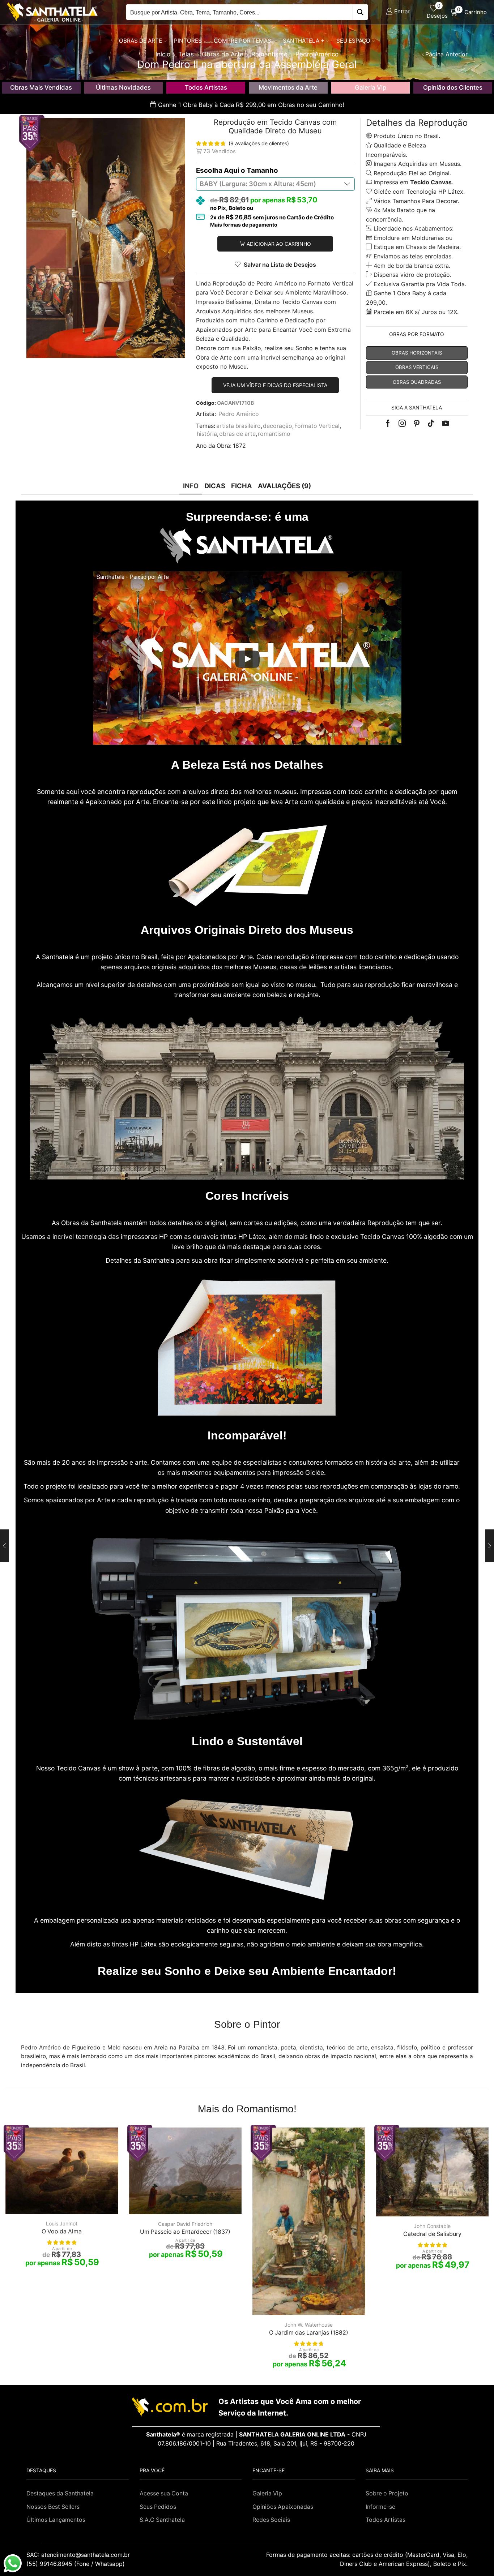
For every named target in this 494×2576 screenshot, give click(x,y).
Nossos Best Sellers (53, 2507)
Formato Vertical (317, 426)
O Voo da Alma (62, 2231)
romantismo (274, 434)
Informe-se (380, 2507)
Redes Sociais (271, 2520)
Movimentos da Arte (288, 87)
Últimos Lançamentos (56, 2520)
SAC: (79, 2555)
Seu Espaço (353, 41)
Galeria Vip (370, 87)
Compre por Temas (242, 41)
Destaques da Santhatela (60, 2493)
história (207, 434)
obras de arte (237, 434)
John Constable (432, 2226)
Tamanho (262, 170)
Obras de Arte (140, 41)
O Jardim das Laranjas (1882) (309, 2333)
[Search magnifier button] (360, 12)
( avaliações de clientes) (259, 143)
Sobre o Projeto (387, 2493)
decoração (278, 426)
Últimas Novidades (123, 87)
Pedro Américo (239, 414)
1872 (239, 446)
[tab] (191, 486)
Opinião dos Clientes (453, 87)
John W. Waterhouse (309, 2325)
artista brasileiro (239, 426)
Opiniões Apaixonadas (283, 2507)
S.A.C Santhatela (162, 2520)
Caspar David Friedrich (185, 2224)
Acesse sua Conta (164, 2493)
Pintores (188, 41)
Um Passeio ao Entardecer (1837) (185, 2232)
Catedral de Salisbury (432, 2234)
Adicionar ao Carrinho (279, 244)
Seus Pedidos (158, 2507)
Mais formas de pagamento (244, 225)
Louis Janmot (62, 2223)
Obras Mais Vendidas (41, 87)
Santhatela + (304, 41)
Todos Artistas (206, 87)
